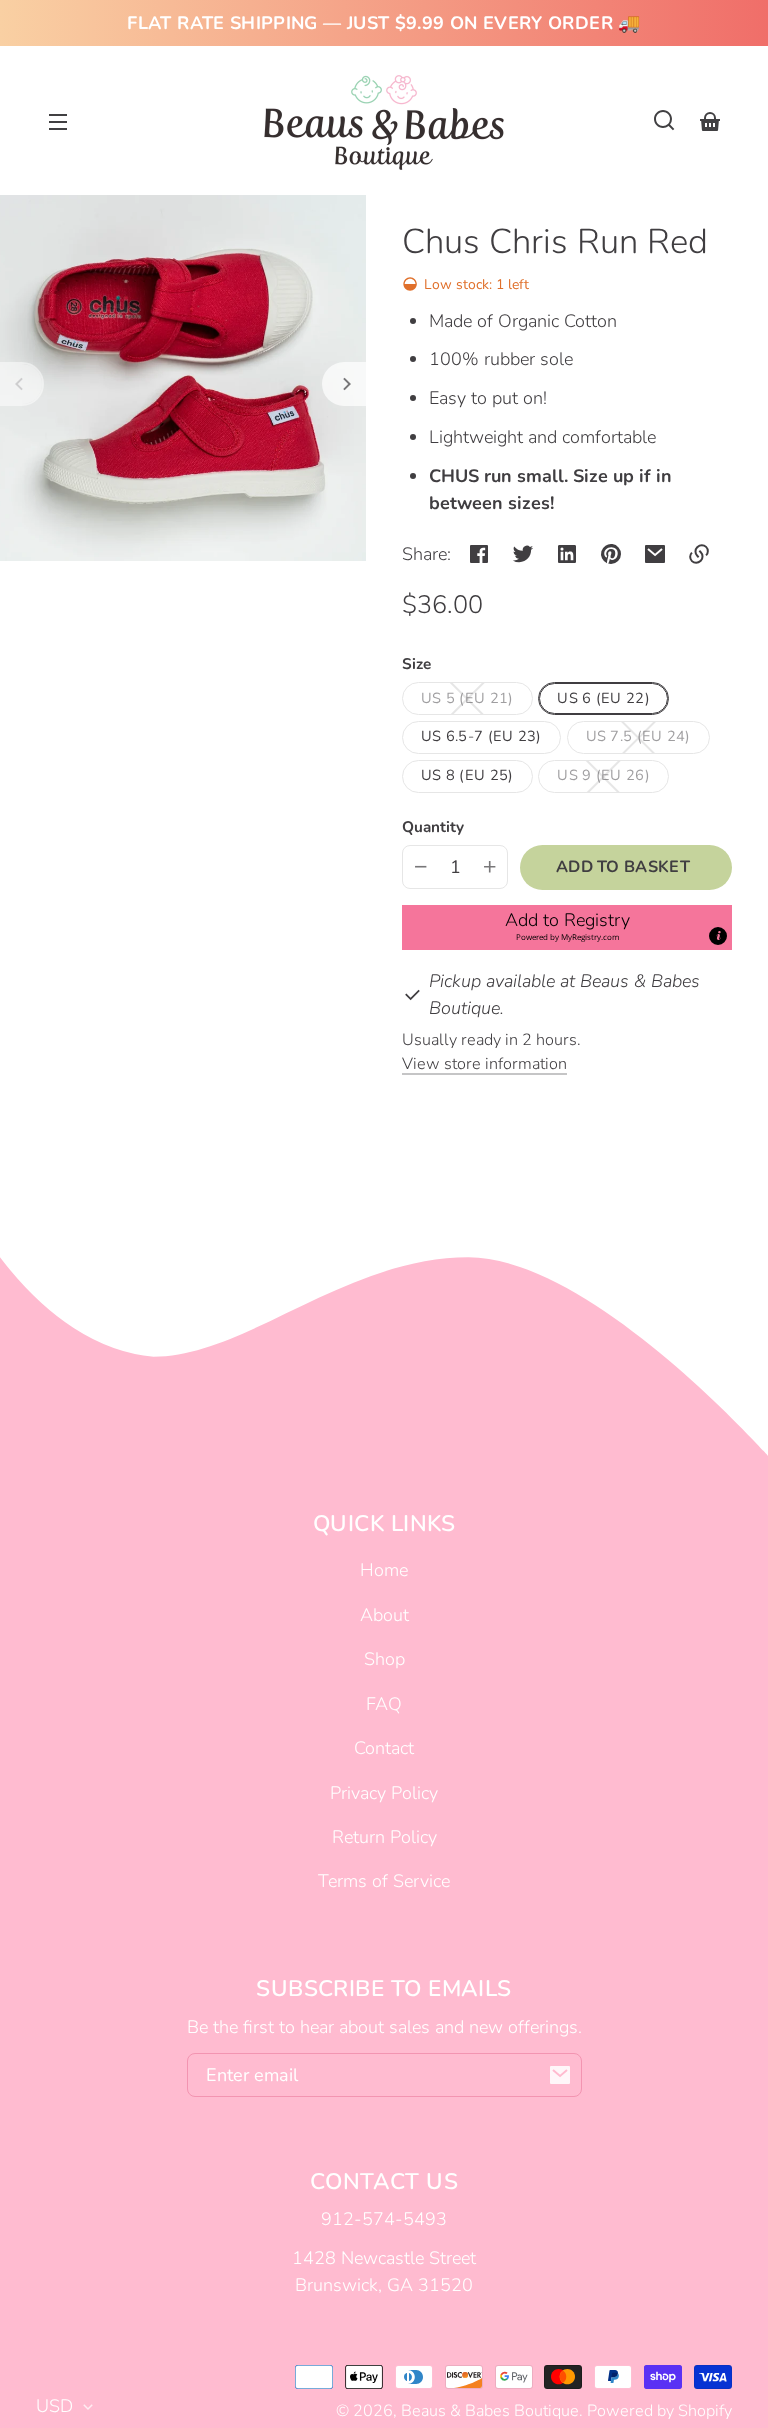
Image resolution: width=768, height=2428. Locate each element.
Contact (384, 1748)
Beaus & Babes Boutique (490, 2411)
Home (384, 1570)
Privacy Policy (384, 1793)
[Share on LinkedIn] (567, 554)
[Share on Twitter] (523, 554)
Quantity (433, 827)
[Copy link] (699, 554)
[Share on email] (655, 554)
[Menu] (58, 120)
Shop (384, 1659)
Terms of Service (384, 1881)
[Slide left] (22, 384)
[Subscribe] (560, 2075)
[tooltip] (718, 936)
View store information (484, 1064)
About (384, 1615)
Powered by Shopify (659, 2411)
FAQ (384, 1704)
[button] (664, 120)
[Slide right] (344, 384)
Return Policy (384, 1837)
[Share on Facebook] (479, 554)
